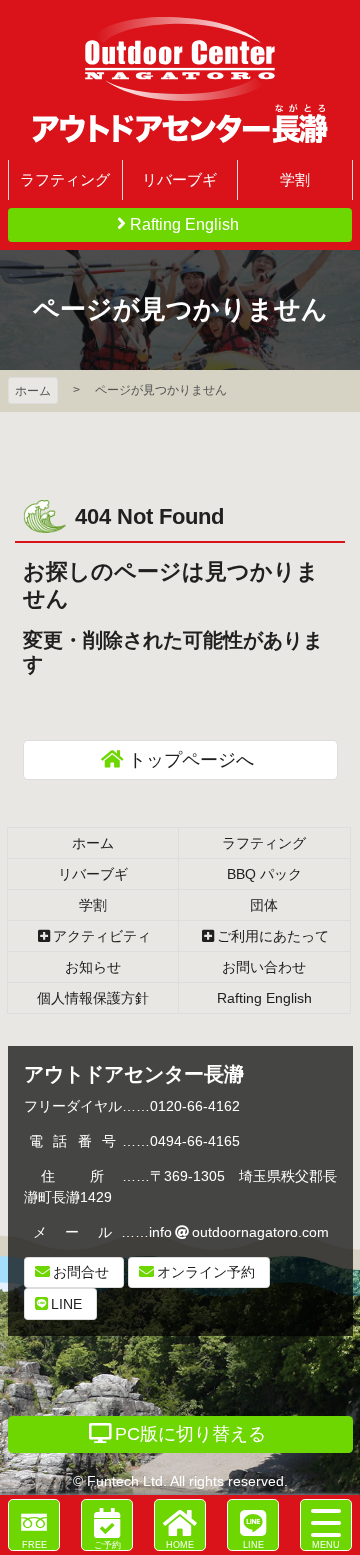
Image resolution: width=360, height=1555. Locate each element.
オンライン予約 (206, 1272)
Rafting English (184, 224)
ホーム (33, 391)
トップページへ (191, 760)
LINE (66, 1304)
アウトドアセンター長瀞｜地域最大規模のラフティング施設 (180, 80)
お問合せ (81, 1272)
